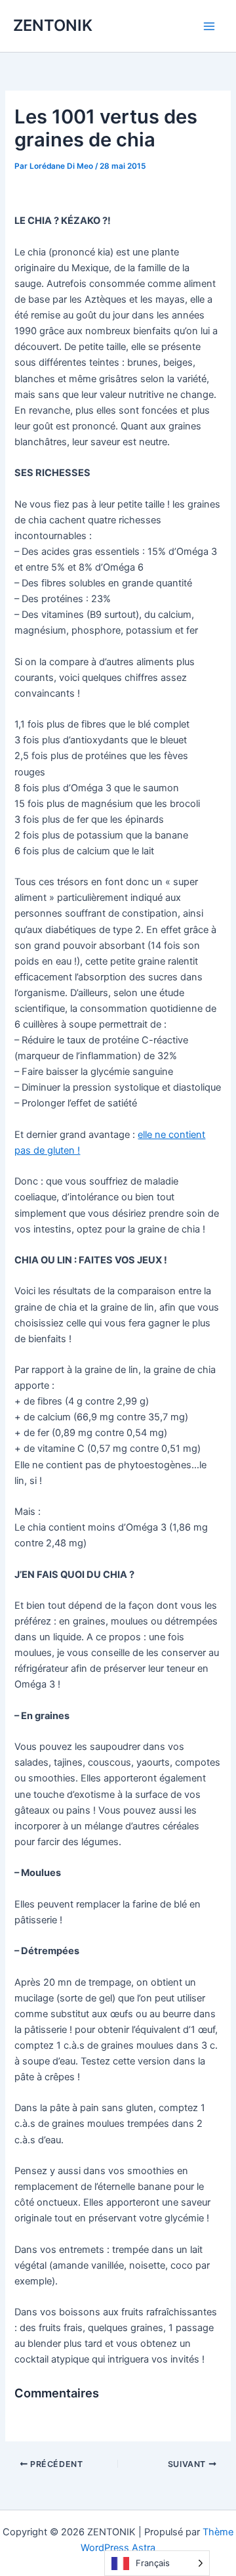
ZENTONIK (53, 25)
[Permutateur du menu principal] (209, 26)
